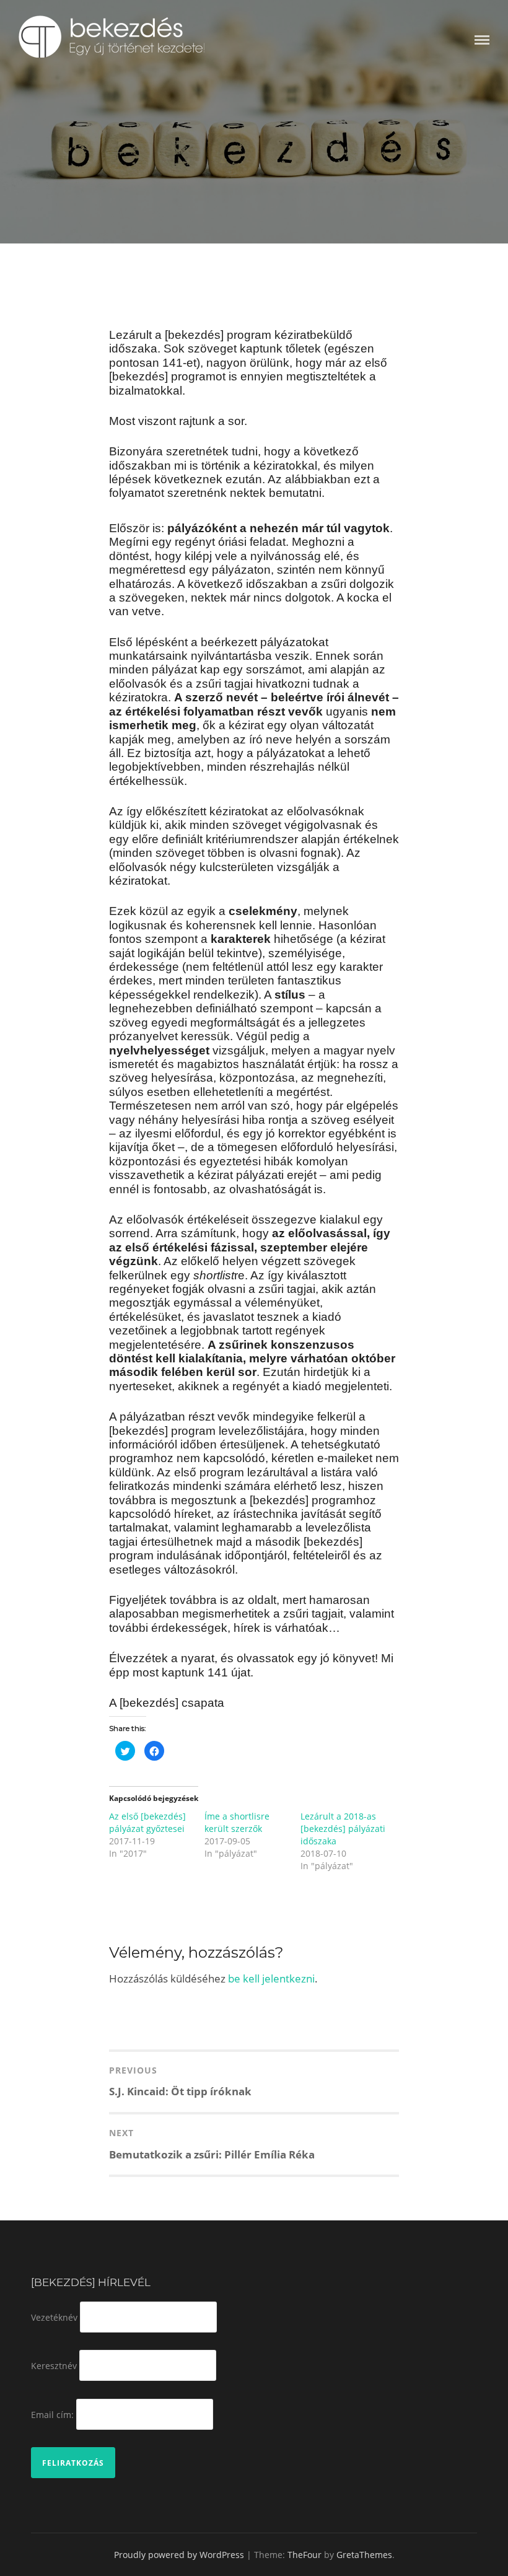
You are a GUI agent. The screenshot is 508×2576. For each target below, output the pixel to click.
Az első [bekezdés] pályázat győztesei (147, 1822)
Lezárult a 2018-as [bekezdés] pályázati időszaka (343, 1829)
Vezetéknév (54, 2317)
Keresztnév (54, 2366)
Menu (482, 40)
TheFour (304, 2555)
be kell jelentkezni (271, 1978)
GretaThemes (364, 2555)
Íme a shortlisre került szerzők (237, 1822)
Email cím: (52, 2414)
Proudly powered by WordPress (179, 2555)
